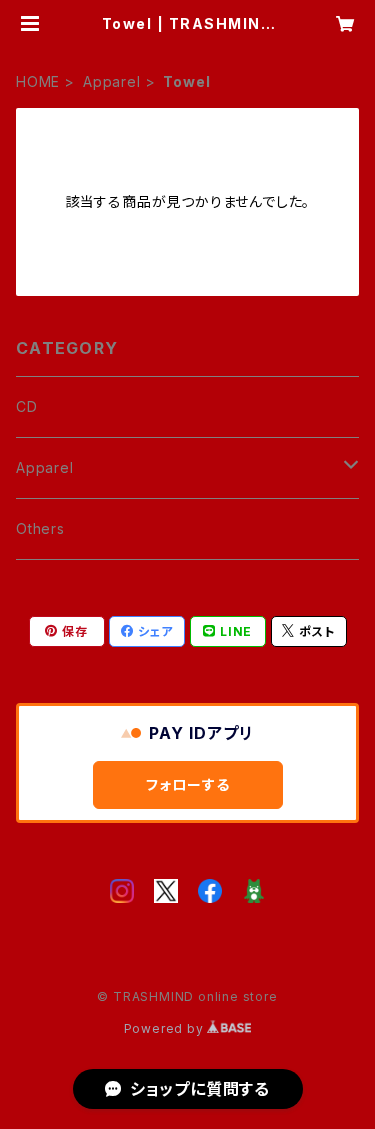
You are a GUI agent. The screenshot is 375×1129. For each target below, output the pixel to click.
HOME (38, 81)
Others (40, 528)
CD (27, 406)
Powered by (166, 1028)
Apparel (112, 81)
